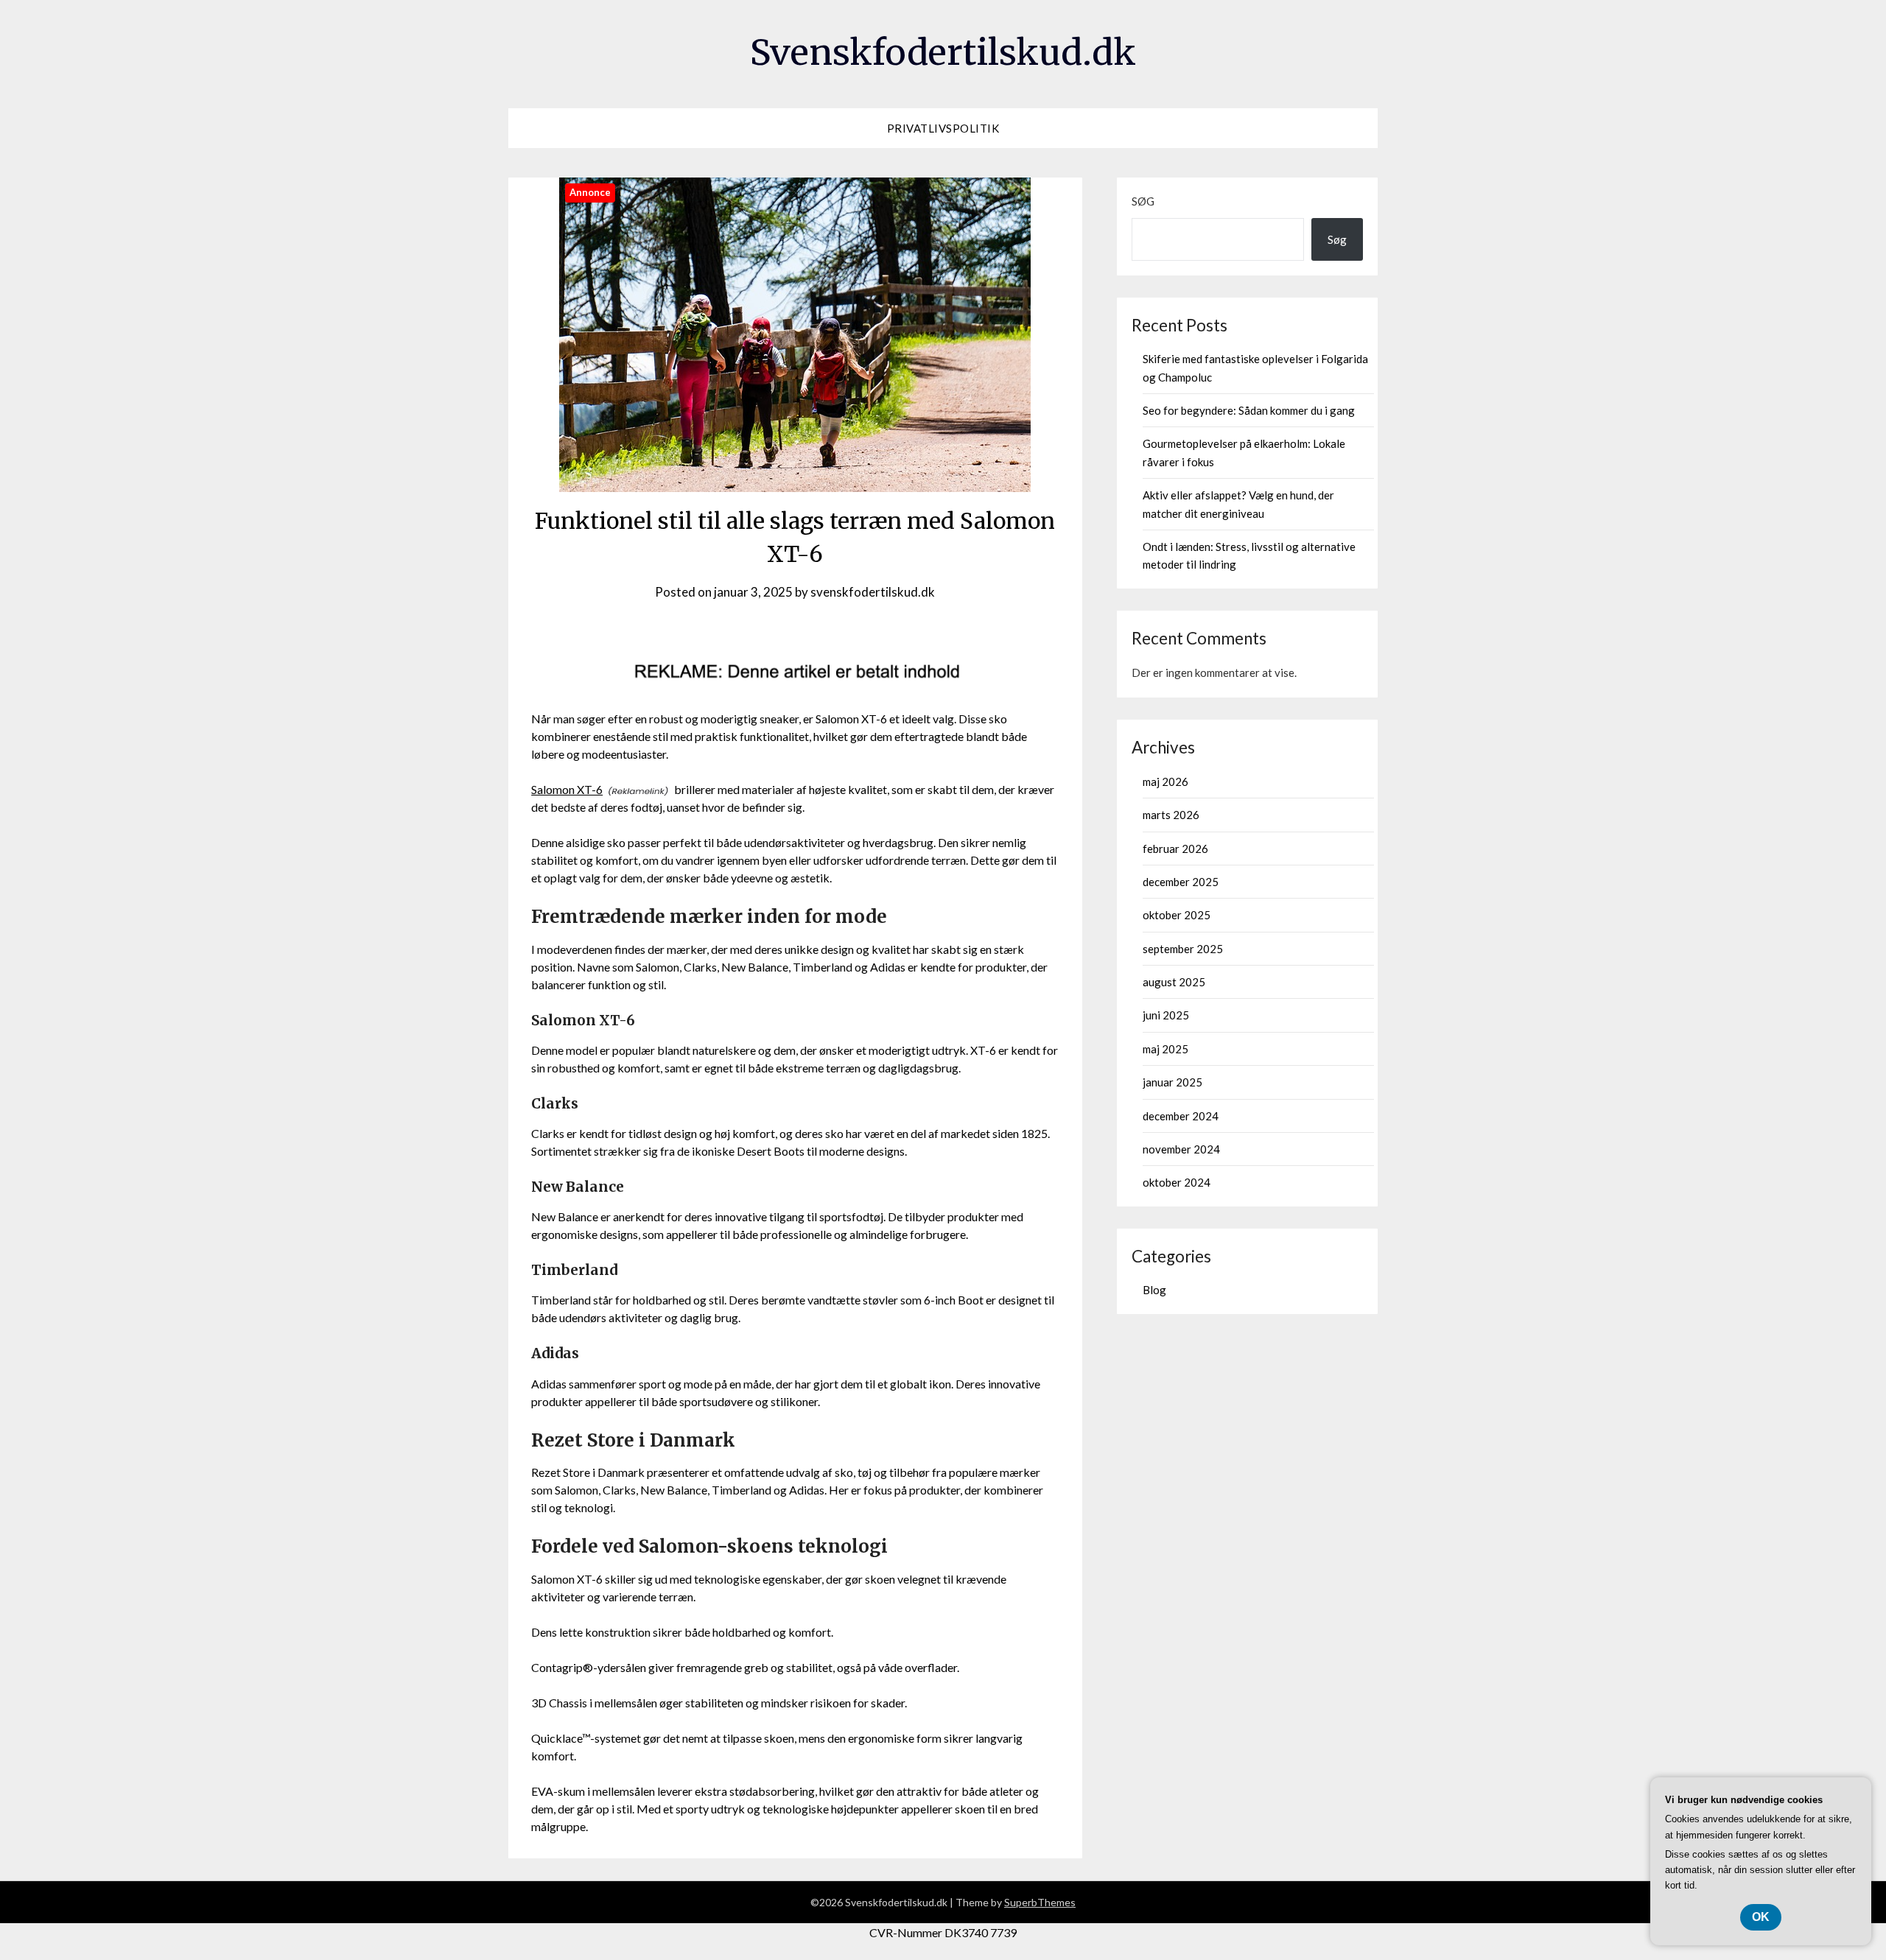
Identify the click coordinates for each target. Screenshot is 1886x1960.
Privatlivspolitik (943, 128)
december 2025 (1181, 882)
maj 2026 (1165, 781)
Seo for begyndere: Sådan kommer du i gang (1249, 410)
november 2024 (1181, 1149)
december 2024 (1181, 1116)
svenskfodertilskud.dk (873, 592)
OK (1761, 1917)
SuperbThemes (1040, 1902)
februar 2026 (1175, 849)
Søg (1143, 201)
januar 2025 (1172, 1082)
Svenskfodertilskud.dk (943, 52)
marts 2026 (1171, 815)
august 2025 (1174, 982)
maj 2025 (1165, 1049)
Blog (1154, 1290)
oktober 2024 (1177, 1182)
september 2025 (1183, 949)
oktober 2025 (1177, 915)
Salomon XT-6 (567, 789)
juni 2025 (1166, 1015)
